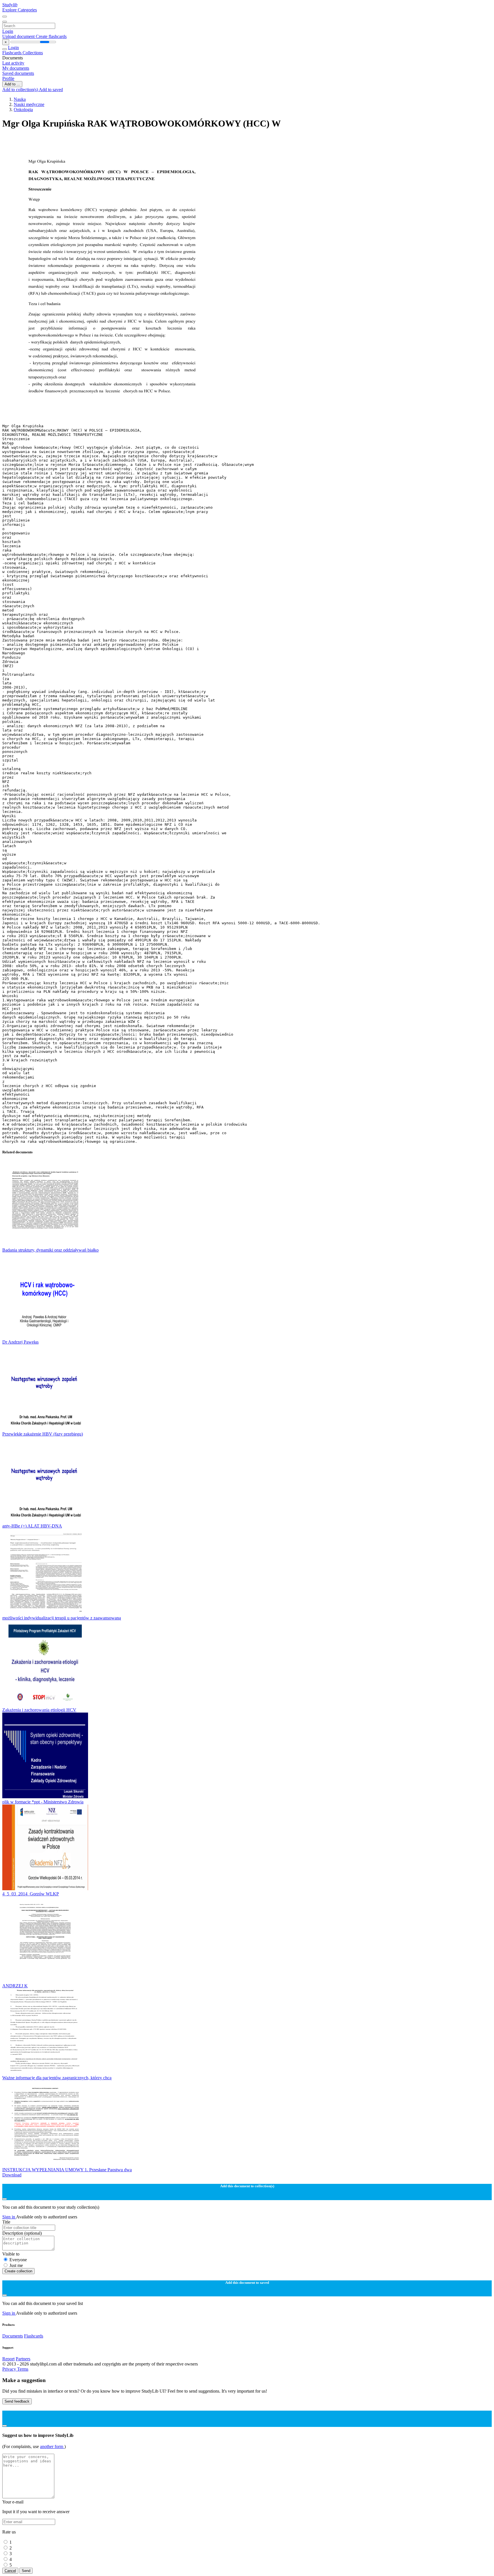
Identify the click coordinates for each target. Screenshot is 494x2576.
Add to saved (51, 90)
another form (52, 2446)
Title (6, 2222)
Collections (33, 53)
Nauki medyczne (29, 104)
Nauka (20, 99)
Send (26, 2571)
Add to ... (12, 84)
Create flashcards (51, 36)
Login (8, 31)
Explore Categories (20, 10)
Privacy (10, 2369)
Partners (23, 2359)
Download (12, 2175)
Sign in (9, 2217)
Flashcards (12, 53)
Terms (23, 2369)
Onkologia (23, 110)
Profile (8, 78)
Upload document (19, 36)
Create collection (18, 2271)
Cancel (10, 2571)
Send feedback (17, 2401)
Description (22, 2233)
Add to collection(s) (21, 90)
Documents (13, 2336)
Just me (16, 2265)
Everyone (18, 2260)
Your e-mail (13, 2502)
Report (8, 2359)
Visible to (11, 2254)
